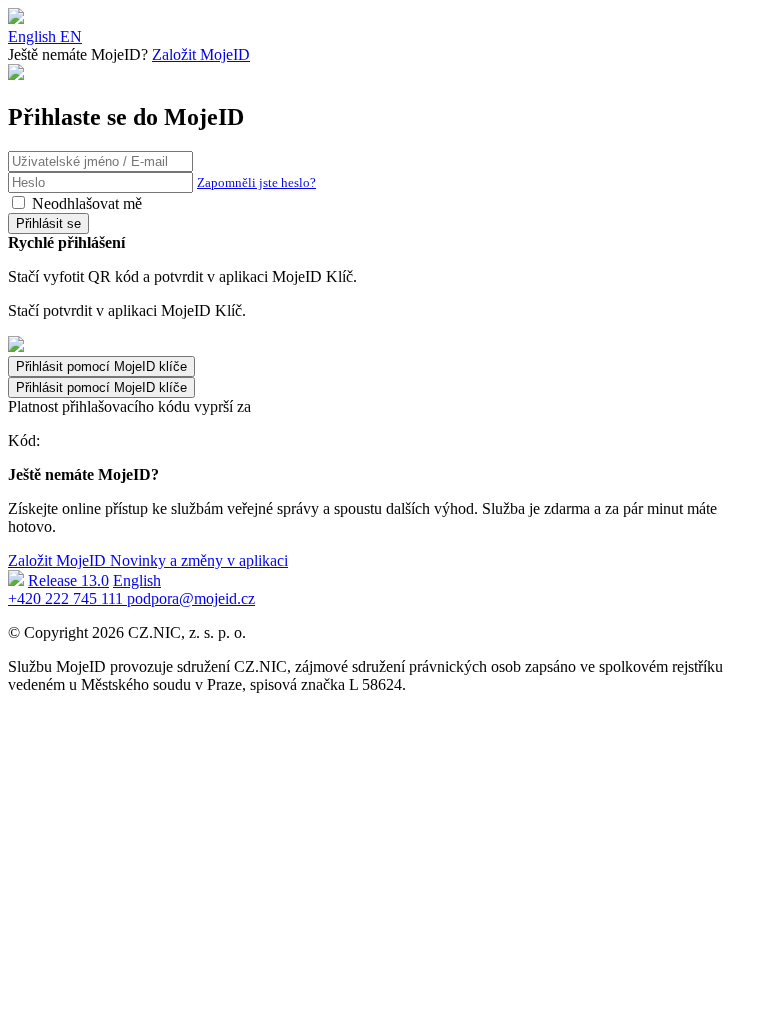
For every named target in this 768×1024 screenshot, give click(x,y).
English (137, 580)
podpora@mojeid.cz (191, 598)
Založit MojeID (201, 54)
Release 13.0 (68, 580)
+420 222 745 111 (67, 598)
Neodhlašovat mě (87, 203)
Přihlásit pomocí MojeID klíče (101, 387)
